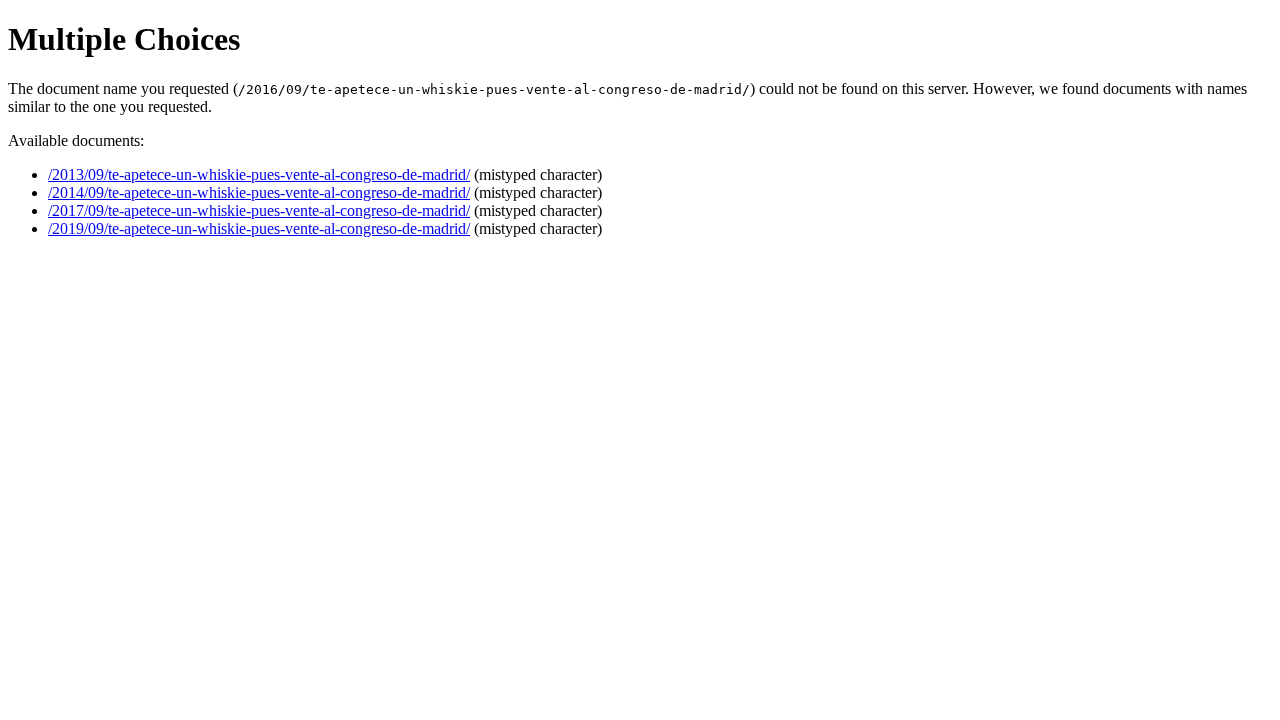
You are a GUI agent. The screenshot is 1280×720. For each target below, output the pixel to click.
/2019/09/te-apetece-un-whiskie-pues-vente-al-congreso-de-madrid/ (259, 228)
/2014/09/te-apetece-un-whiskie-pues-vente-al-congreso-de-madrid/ (259, 192)
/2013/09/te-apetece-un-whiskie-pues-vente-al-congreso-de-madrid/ (259, 174)
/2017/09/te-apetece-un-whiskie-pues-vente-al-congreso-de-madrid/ (259, 210)
